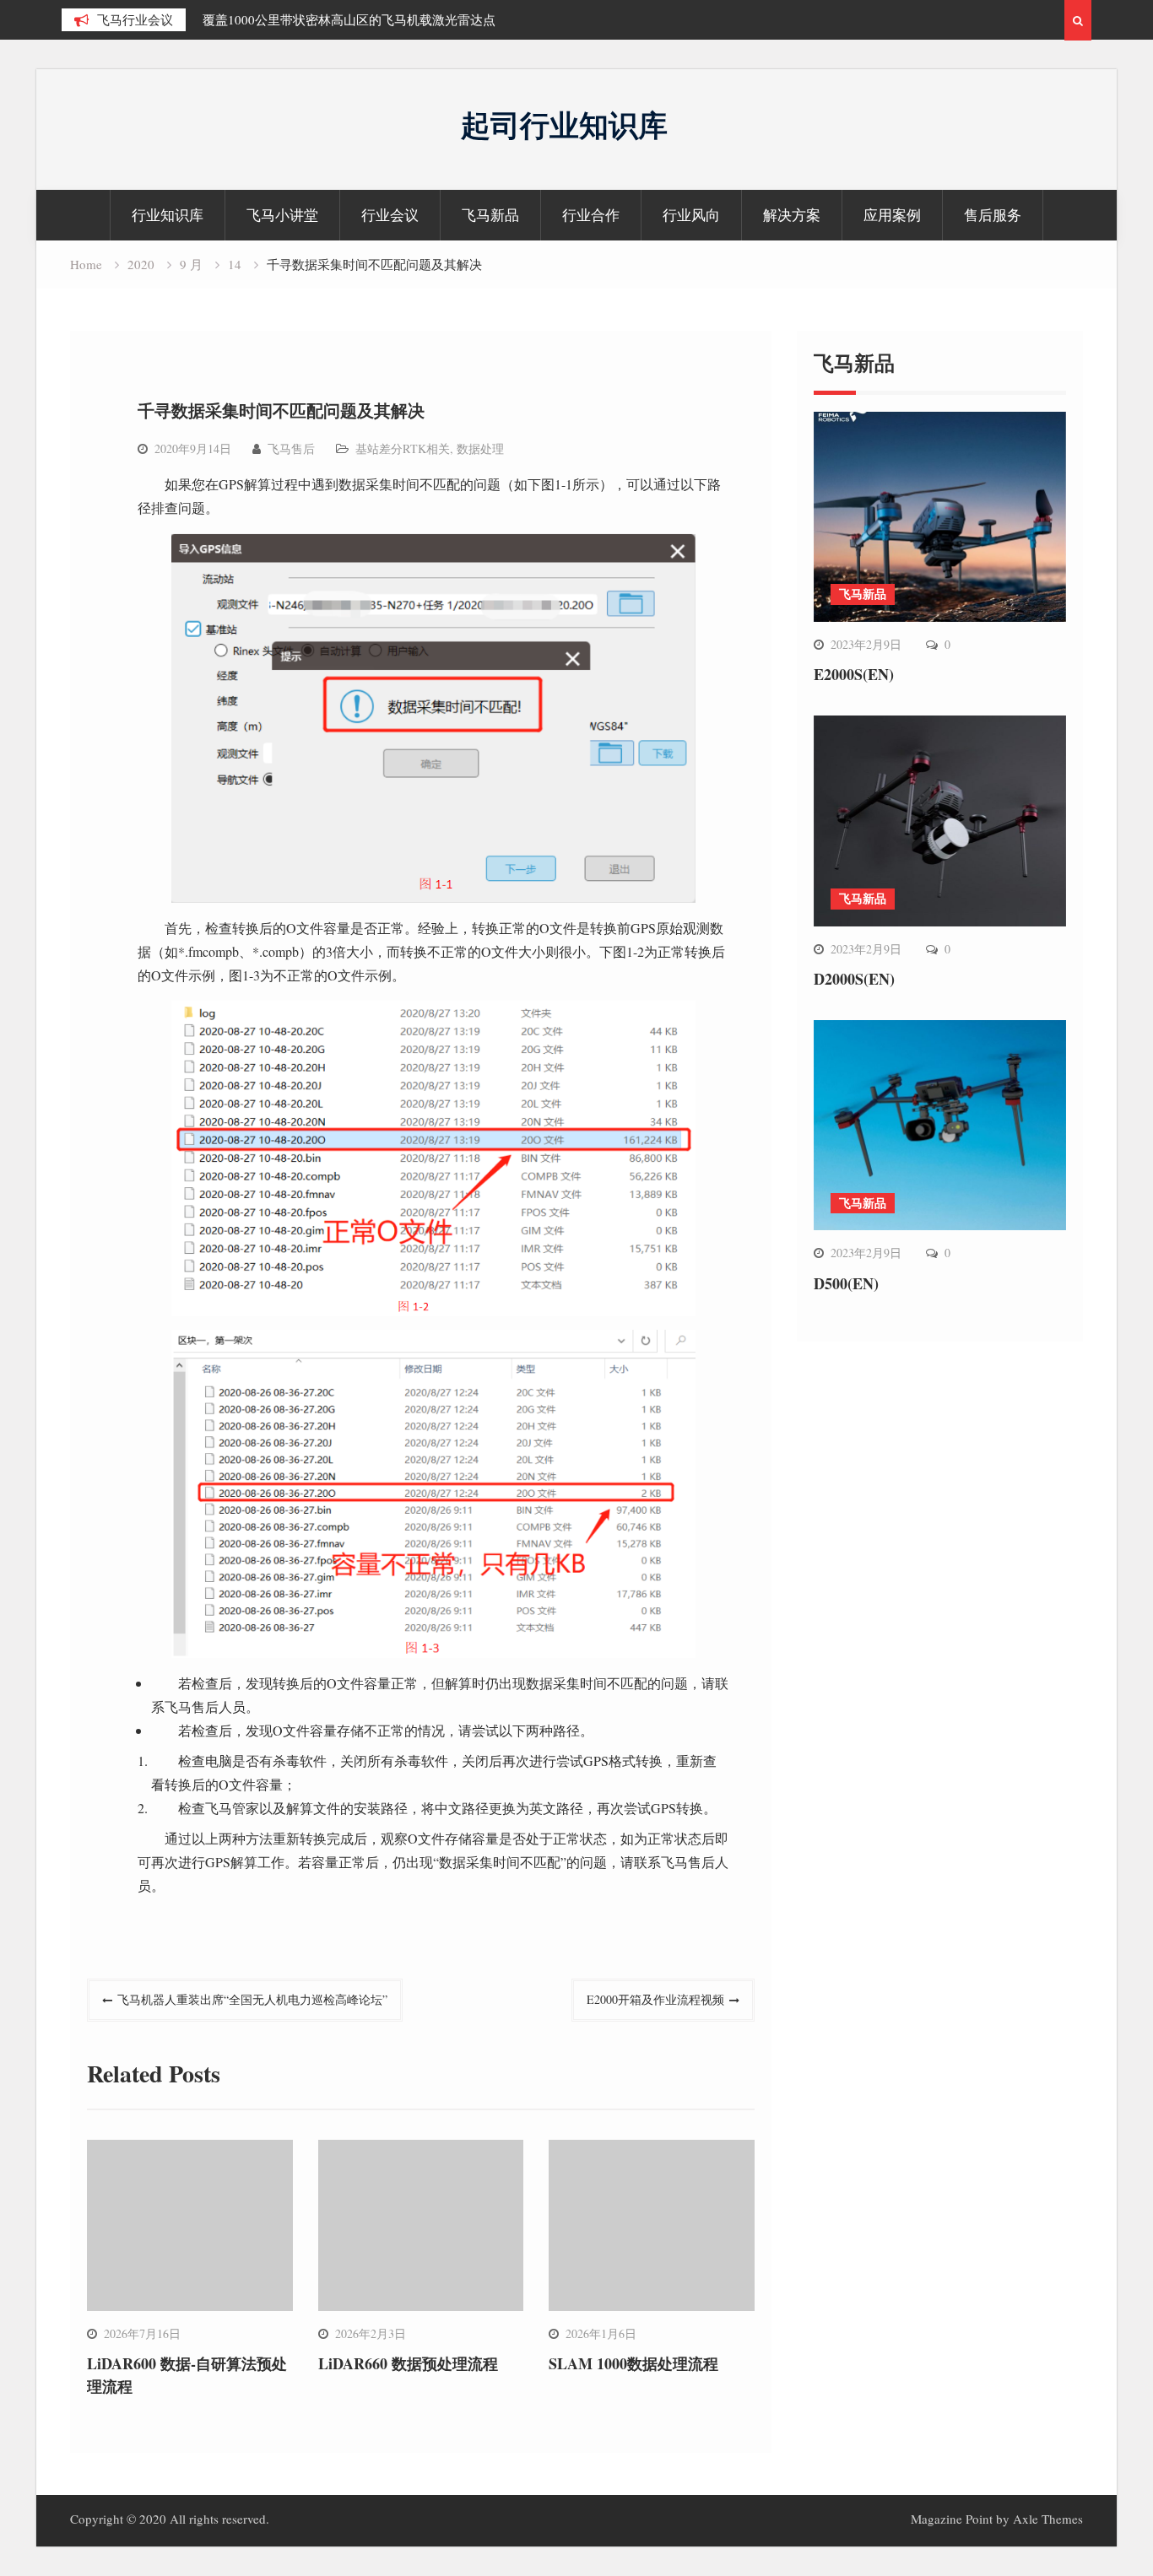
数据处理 (480, 448)
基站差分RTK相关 (403, 448)
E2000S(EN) (854, 674)
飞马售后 (291, 448)
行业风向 (691, 215)
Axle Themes (1048, 2519)
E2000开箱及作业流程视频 (655, 1999)
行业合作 (591, 215)
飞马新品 (490, 215)
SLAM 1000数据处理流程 (633, 2363)
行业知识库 (168, 215)
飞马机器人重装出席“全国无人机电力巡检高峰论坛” (252, 1999)
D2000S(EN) (854, 979)
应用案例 (892, 215)
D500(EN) (846, 1283)
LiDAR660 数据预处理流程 (408, 2363)
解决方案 (792, 215)
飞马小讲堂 (282, 215)
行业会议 (390, 215)
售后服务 (993, 215)
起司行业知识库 (564, 124)
